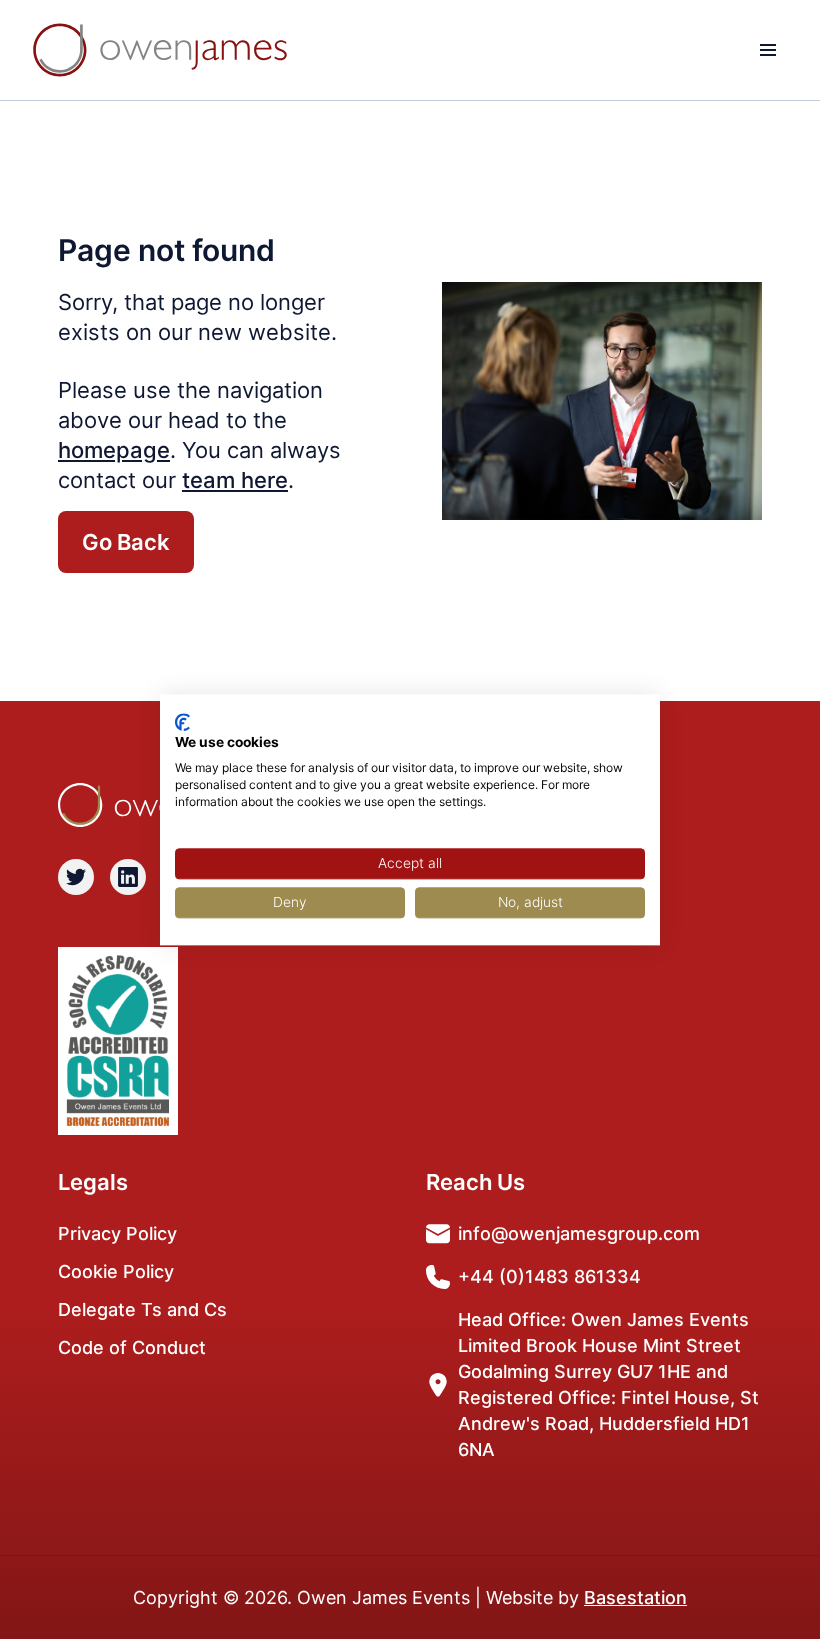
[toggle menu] (768, 50)
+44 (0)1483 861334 (549, 1276)
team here (235, 480)
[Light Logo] (160, 50)
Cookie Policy (116, 1271)
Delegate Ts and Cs (142, 1309)
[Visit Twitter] (76, 877)
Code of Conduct (132, 1347)
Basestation (635, 1597)
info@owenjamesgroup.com (579, 1233)
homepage (114, 450)
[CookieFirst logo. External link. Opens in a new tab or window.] (182, 722)
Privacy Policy (117, 1233)
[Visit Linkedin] (128, 877)
